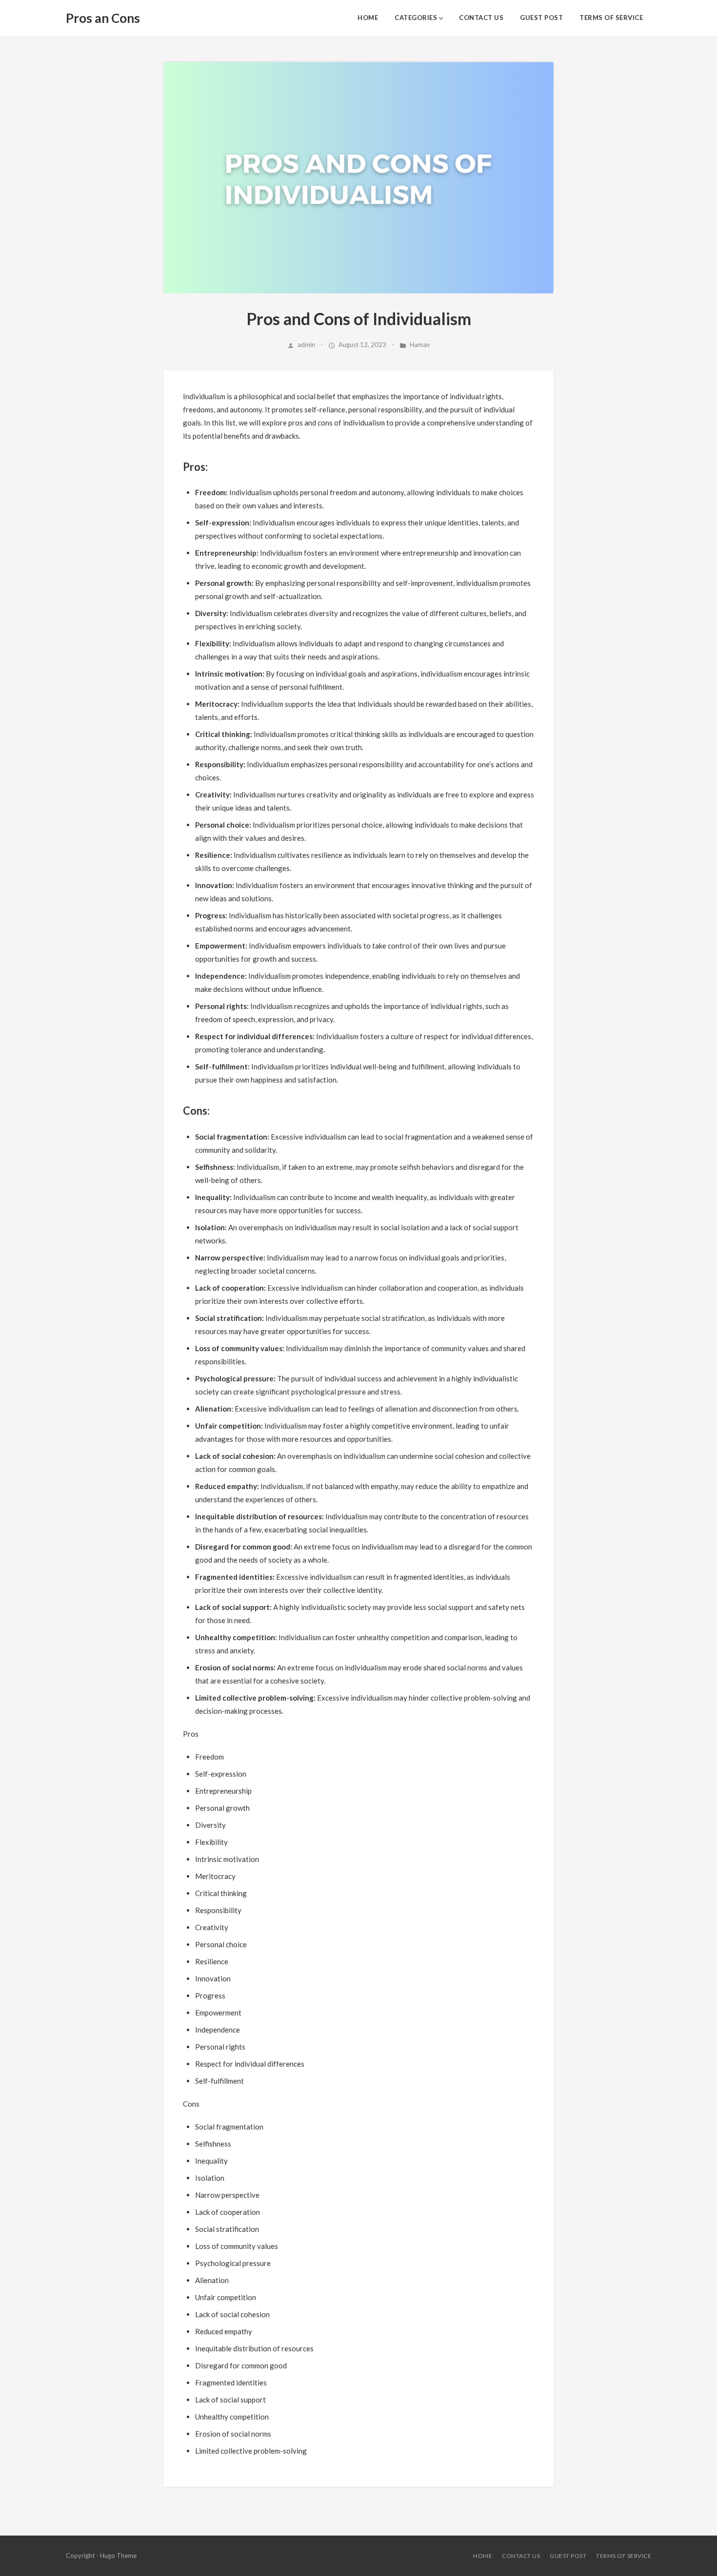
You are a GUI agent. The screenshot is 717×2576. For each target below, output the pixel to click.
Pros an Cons (103, 18)
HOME (368, 18)
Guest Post (541, 18)
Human (420, 345)
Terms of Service (611, 18)
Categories (416, 18)
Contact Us (481, 18)
